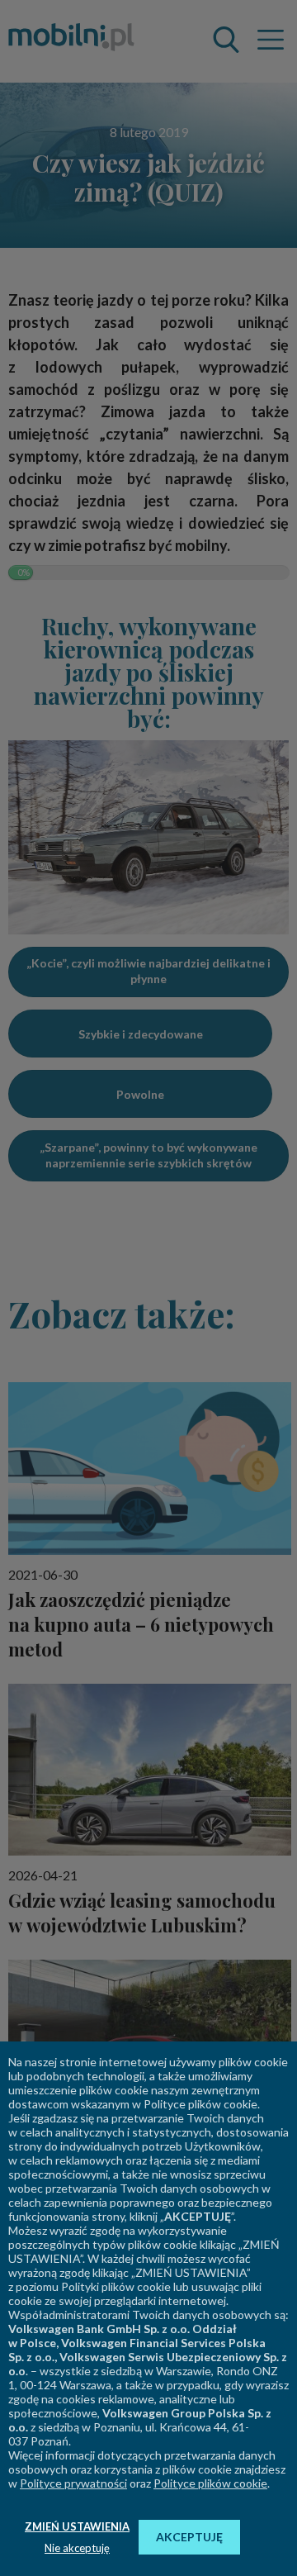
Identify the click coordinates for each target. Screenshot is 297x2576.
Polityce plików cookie (210, 2483)
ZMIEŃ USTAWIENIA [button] (77, 2526)
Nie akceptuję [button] (77, 2548)
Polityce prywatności (73, 2483)
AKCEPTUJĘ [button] (189, 2537)
